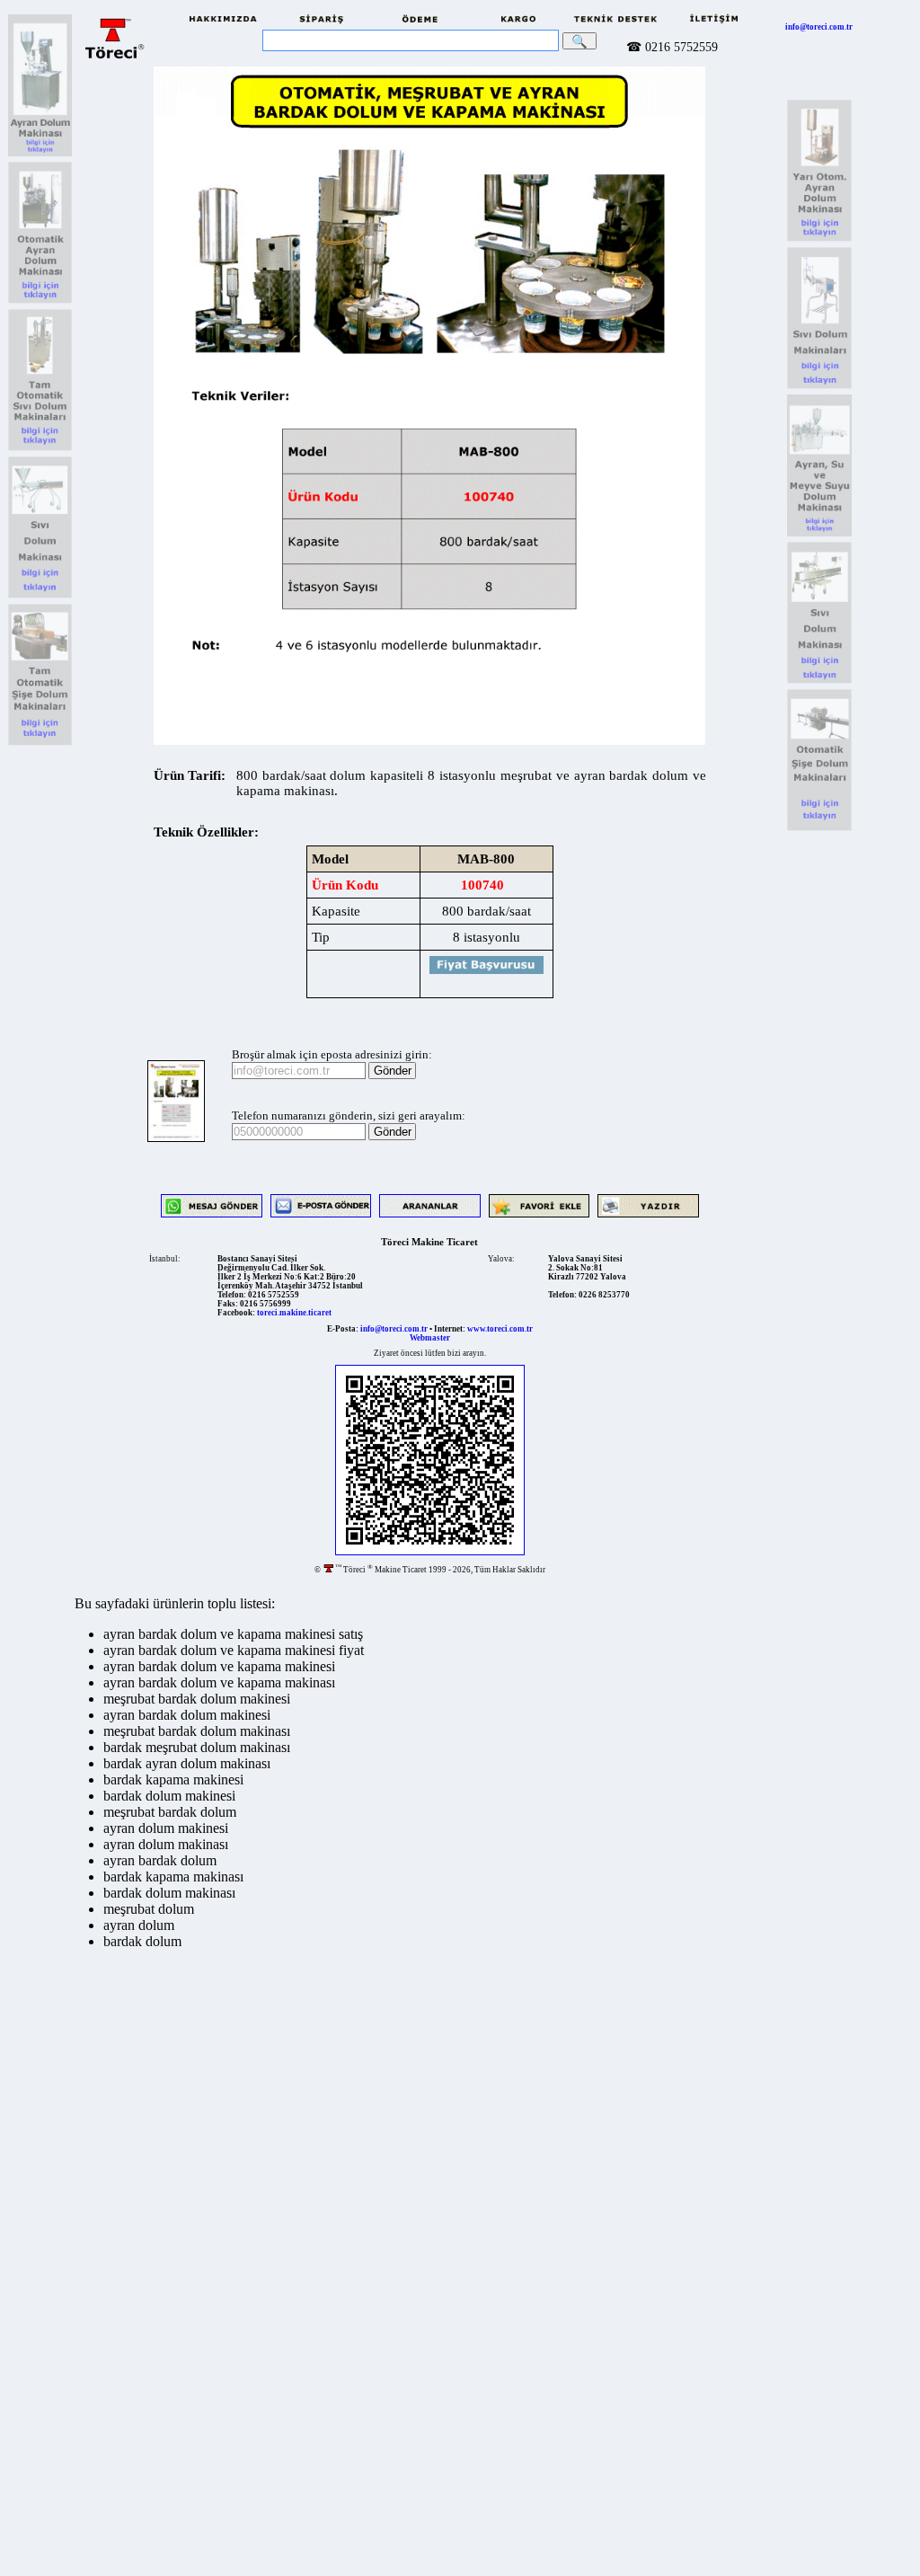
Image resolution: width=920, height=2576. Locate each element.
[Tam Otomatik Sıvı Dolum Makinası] (40, 744)
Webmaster (430, 1338)
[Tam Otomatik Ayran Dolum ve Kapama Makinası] (40, 301)
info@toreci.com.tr (819, 27)
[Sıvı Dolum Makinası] (40, 596)
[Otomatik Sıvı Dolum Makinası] (819, 829)
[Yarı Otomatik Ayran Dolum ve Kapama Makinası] (40, 154)
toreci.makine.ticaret (294, 1313)
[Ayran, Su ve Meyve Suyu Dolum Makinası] (819, 534)
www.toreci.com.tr (500, 1329)
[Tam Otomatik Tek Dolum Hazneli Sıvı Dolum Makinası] (40, 449)
